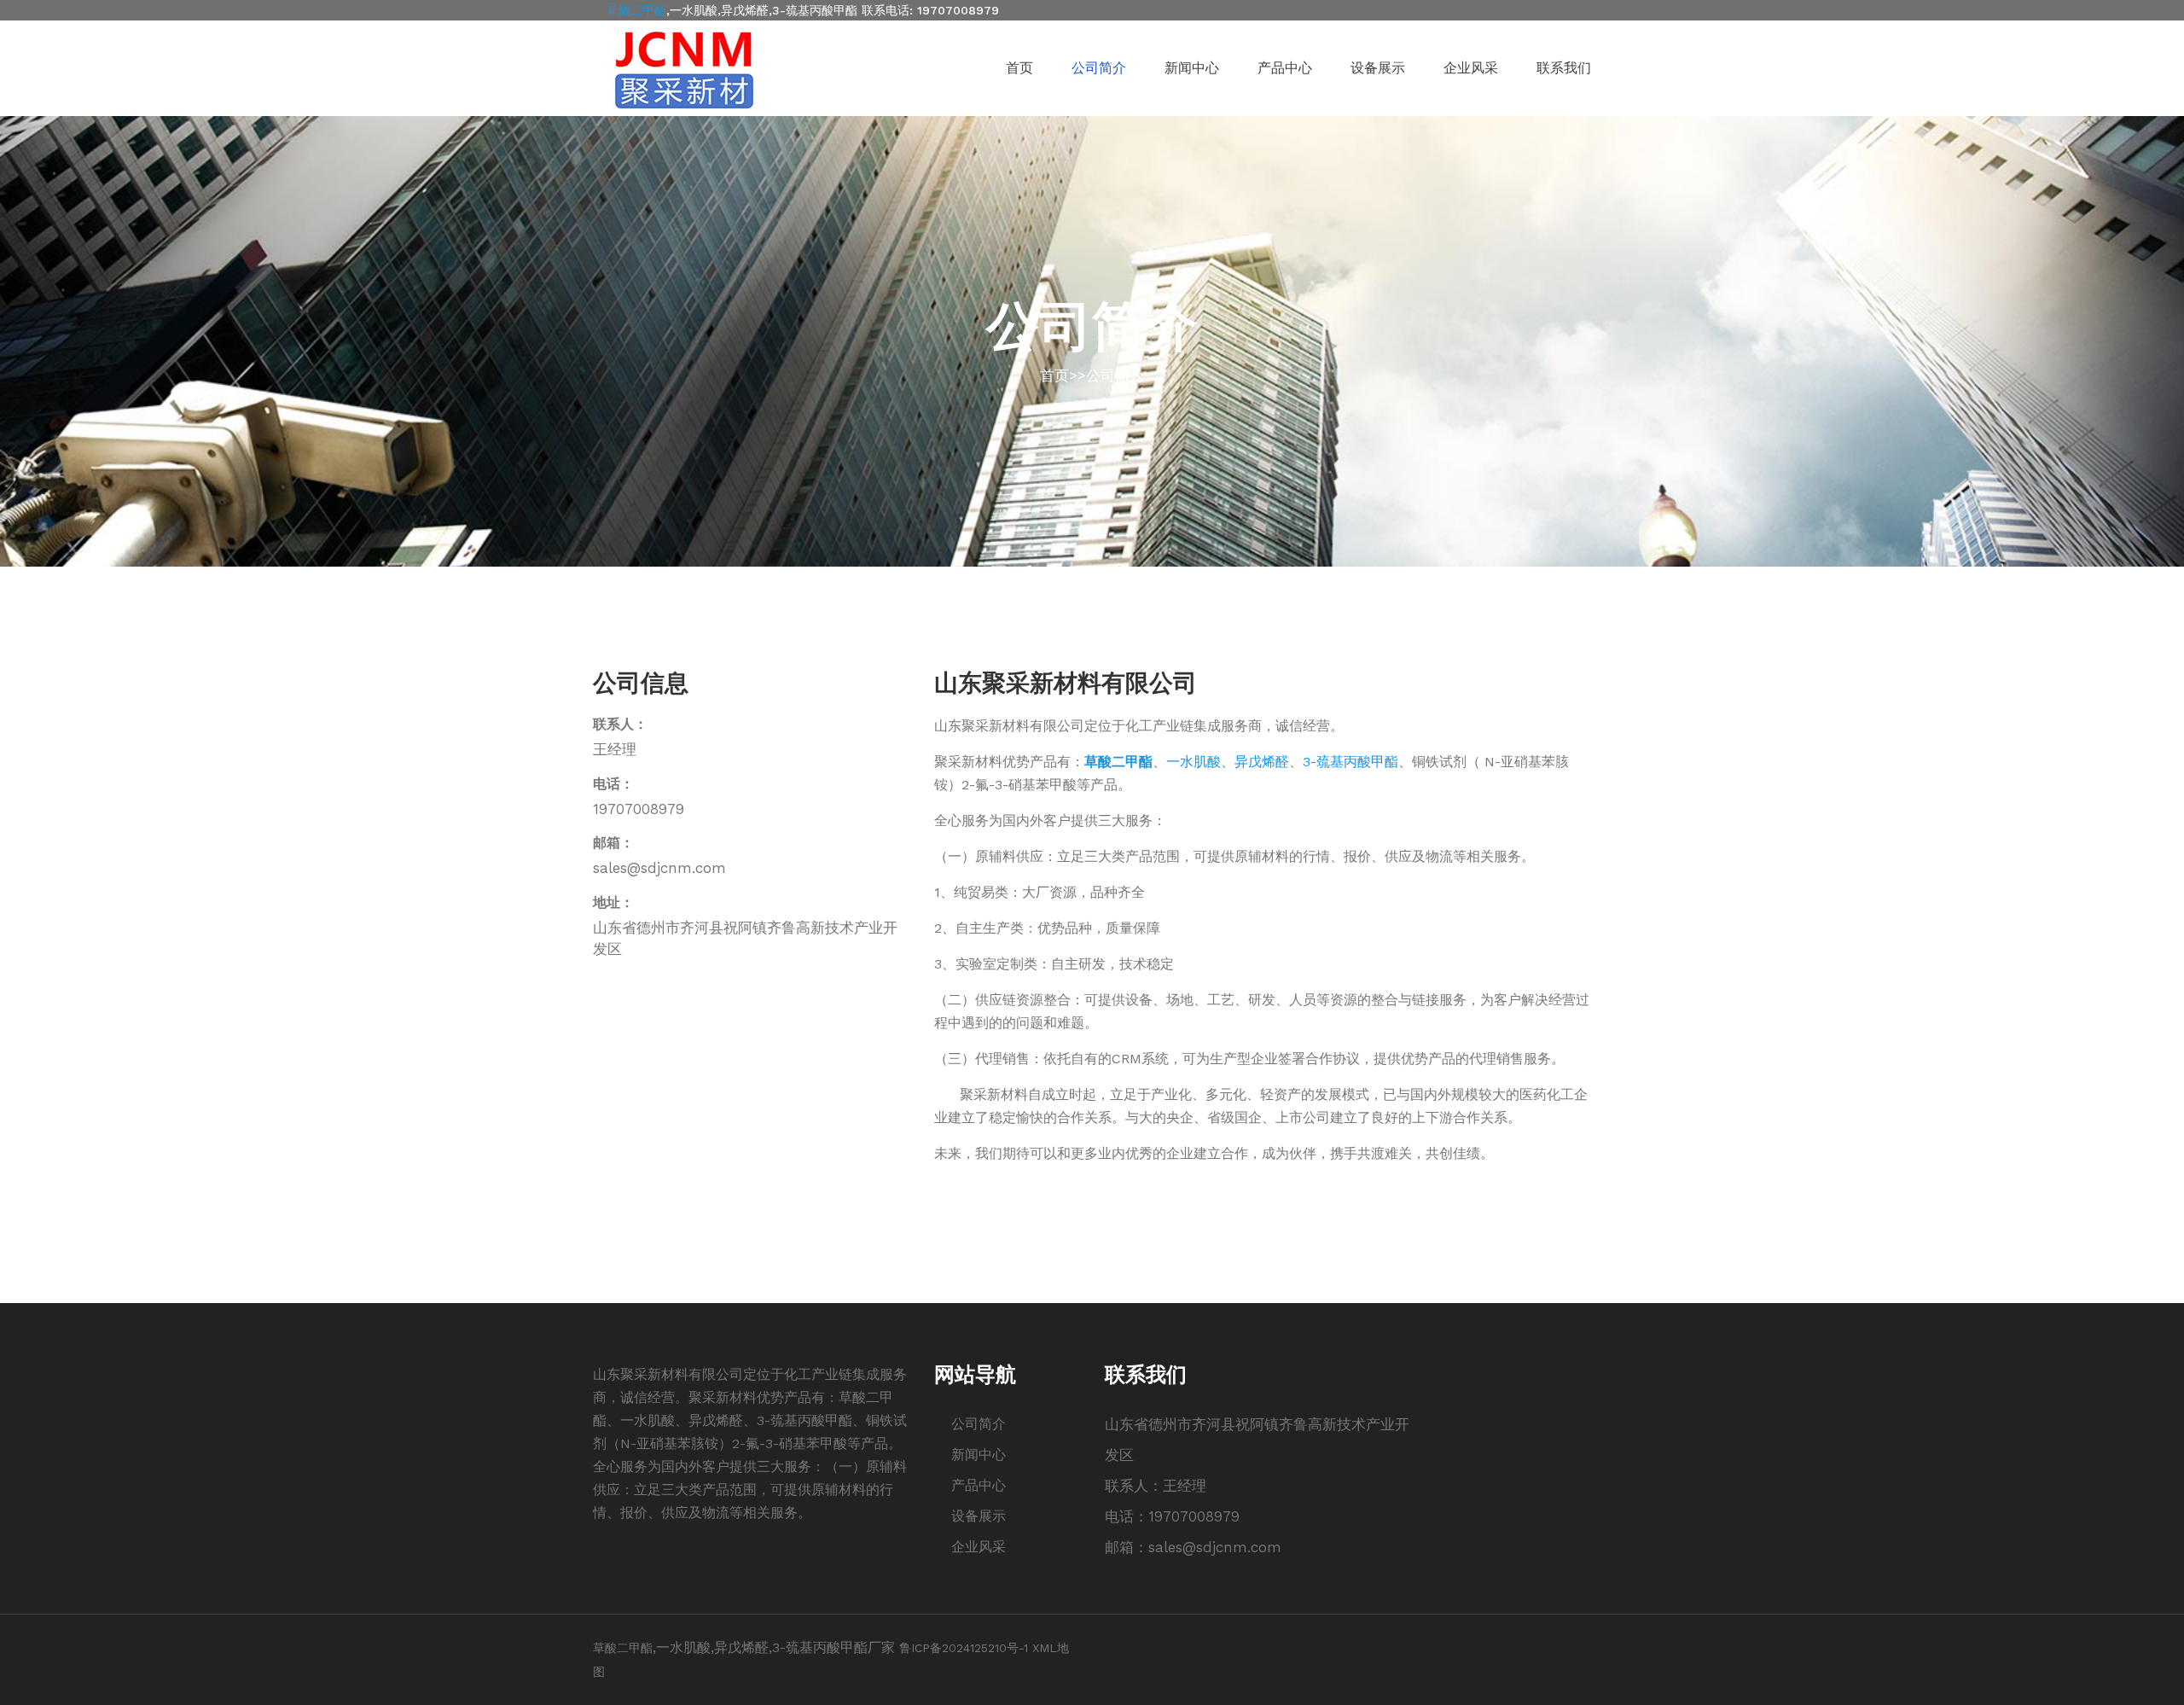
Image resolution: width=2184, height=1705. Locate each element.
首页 (1019, 68)
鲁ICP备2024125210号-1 (964, 1648)
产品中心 (1285, 68)
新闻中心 (1192, 68)
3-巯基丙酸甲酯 (1350, 762)
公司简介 (1099, 68)
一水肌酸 (1194, 762)
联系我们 (1564, 68)
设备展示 (1378, 68)
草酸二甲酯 (636, 10)
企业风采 (1471, 68)
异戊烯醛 (1262, 762)
